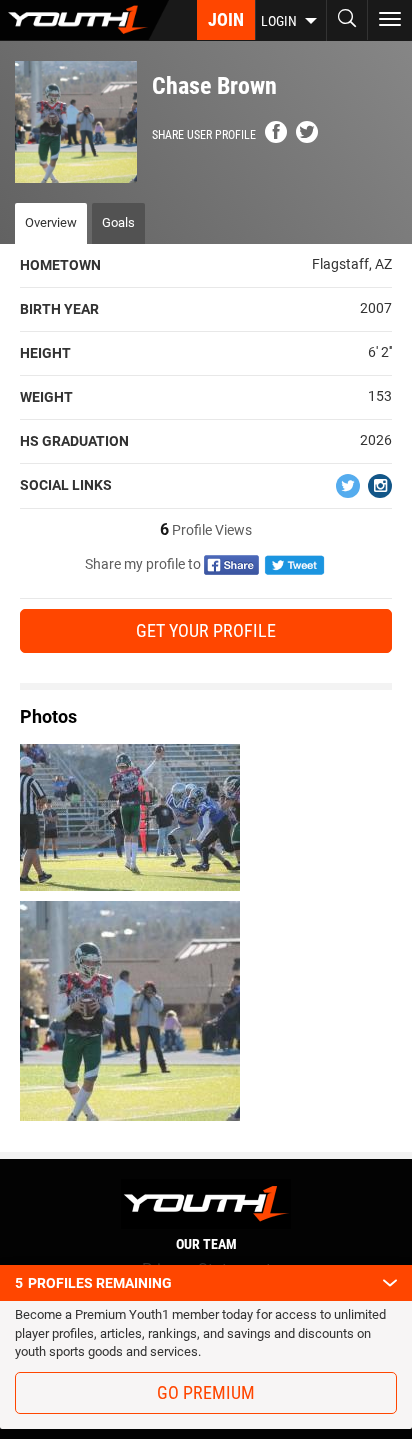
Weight (46, 397)
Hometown (60, 265)
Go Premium (206, 1392)
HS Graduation (74, 441)
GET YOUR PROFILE (206, 630)
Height (45, 353)
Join (226, 19)
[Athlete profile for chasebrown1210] (206, 1011)
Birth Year (59, 309)
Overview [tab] (51, 222)
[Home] (84, 20)
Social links (66, 485)
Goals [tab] (118, 222)
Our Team (206, 1244)
